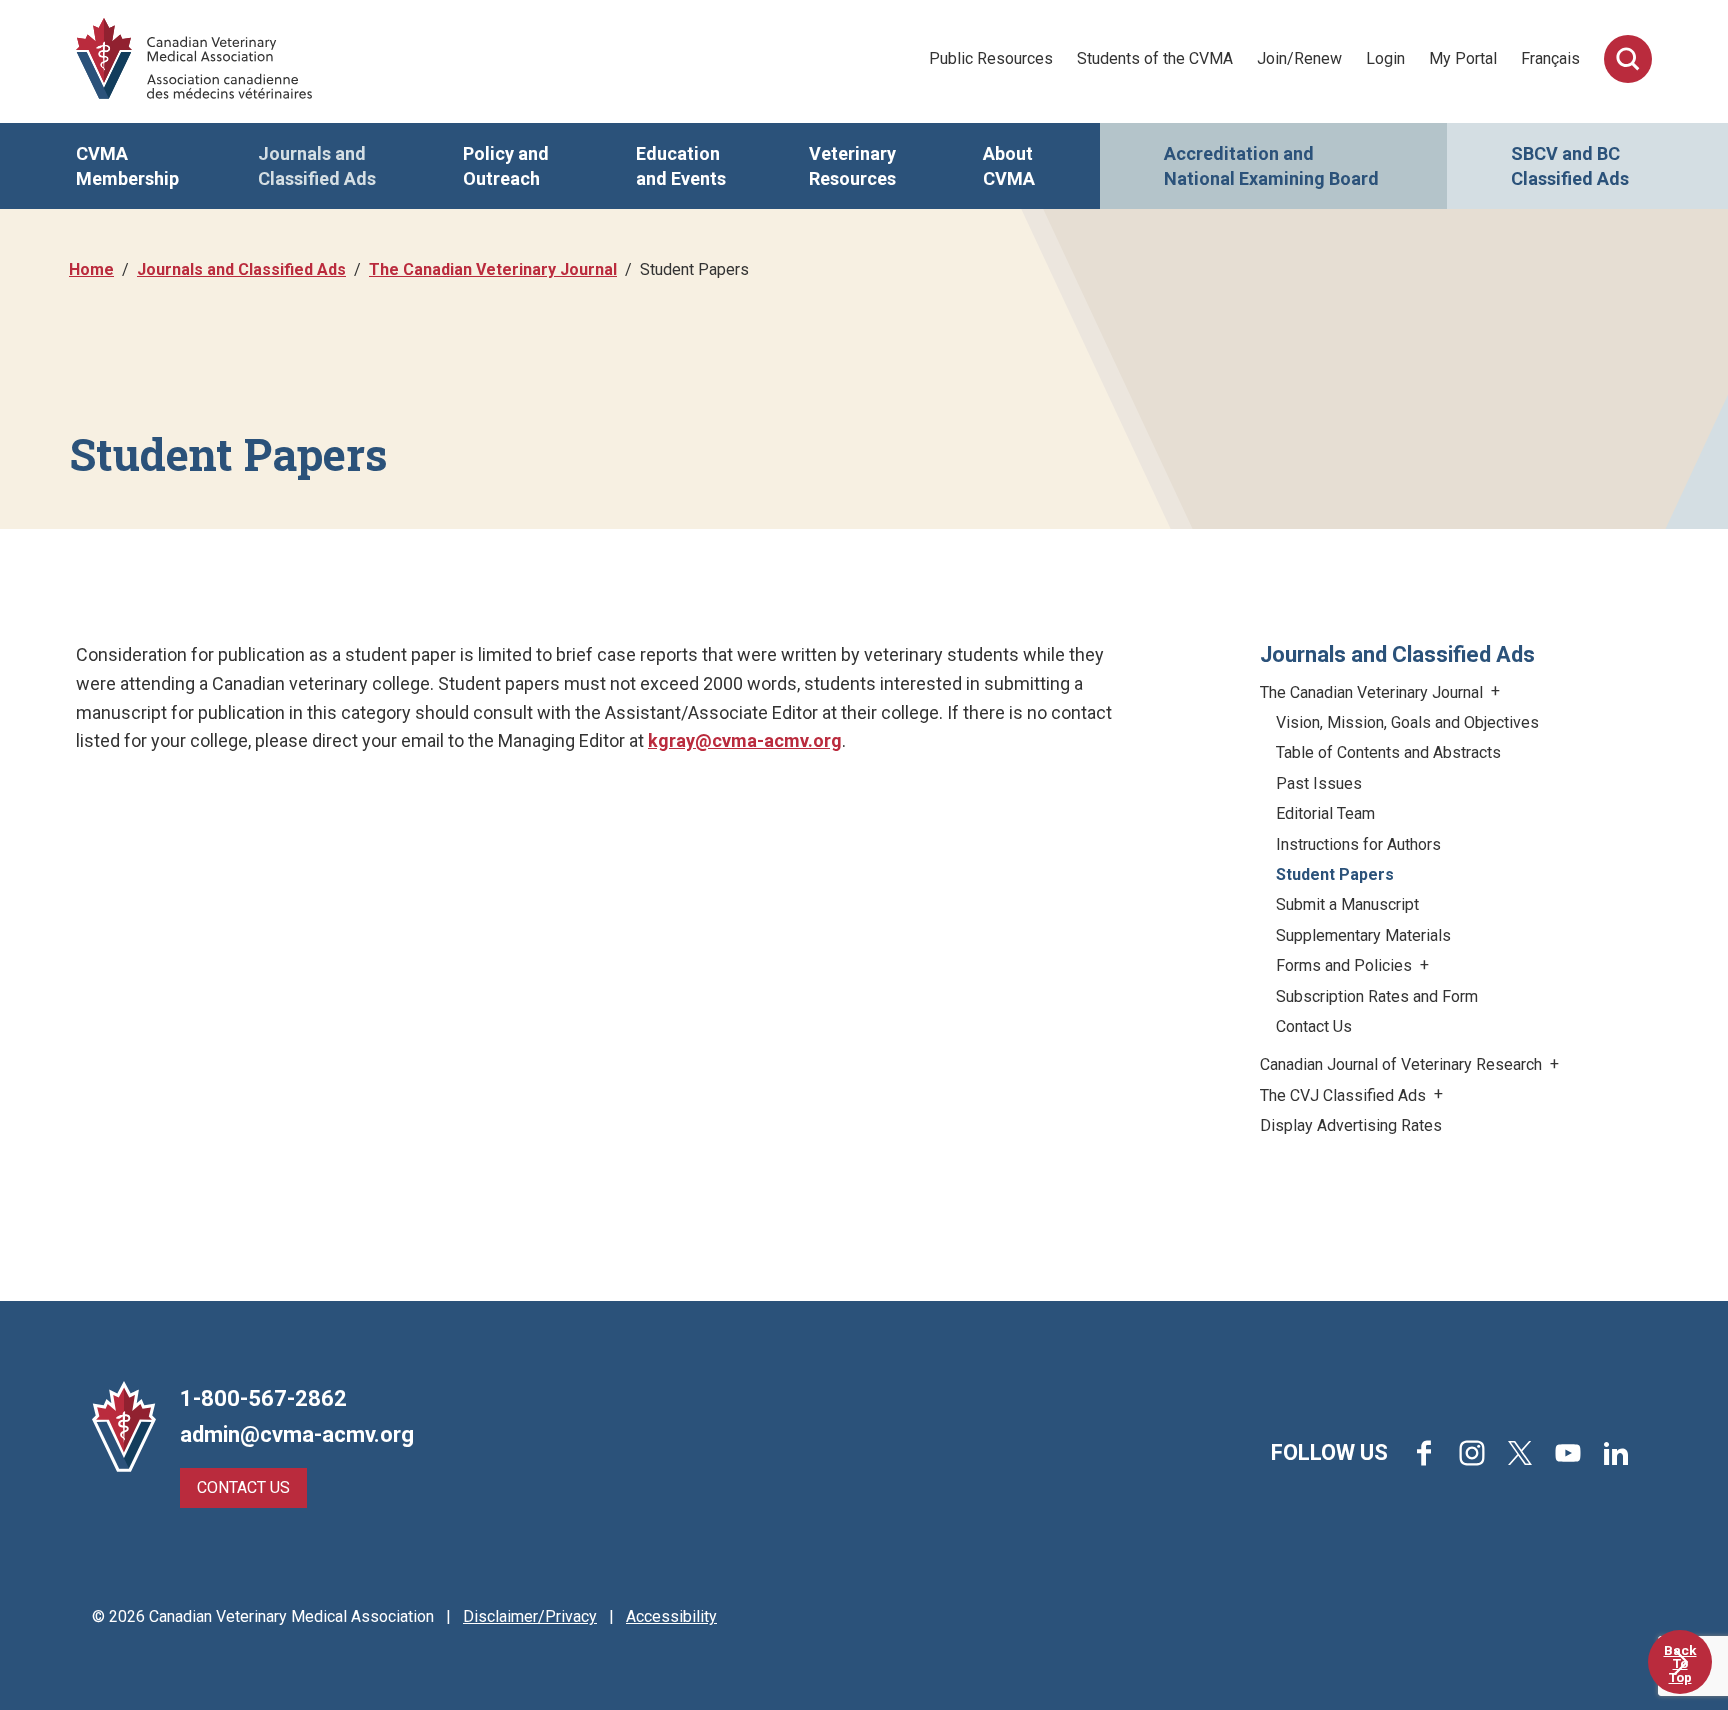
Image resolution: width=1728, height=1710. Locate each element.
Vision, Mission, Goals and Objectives (1407, 722)
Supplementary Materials (1363, 935)
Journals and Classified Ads (317, 166)
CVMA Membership (127, 166)
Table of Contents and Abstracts (1388, 752)
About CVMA (1009, 166)
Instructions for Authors (1358, 844)
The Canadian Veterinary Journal (493, 269)
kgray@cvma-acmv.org (745, 740)
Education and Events (681, 166)
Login (1385, 58)
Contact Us (1314, 1026)
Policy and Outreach (506, 166)
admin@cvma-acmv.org (297, 1434)
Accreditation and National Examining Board (1271, 166)
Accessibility (671, 1616)
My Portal (1463, 58)
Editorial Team (1325, 813)
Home (91, 269)
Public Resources (991, 58)
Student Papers (1335, 874)
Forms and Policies (1346, 965)
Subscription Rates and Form (1377, 996)
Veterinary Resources (852, 166)
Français (1550, 58)
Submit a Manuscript (1347, 904)
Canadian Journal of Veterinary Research (1403, 1064)
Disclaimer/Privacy (530, 1616)
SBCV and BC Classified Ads (1570, 166)
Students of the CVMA (1155, 58)
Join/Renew (1299, 58)
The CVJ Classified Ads (1345, 1095)
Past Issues (1319, 783)
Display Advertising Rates (1351, 1125)
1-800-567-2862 (263, 1398)
